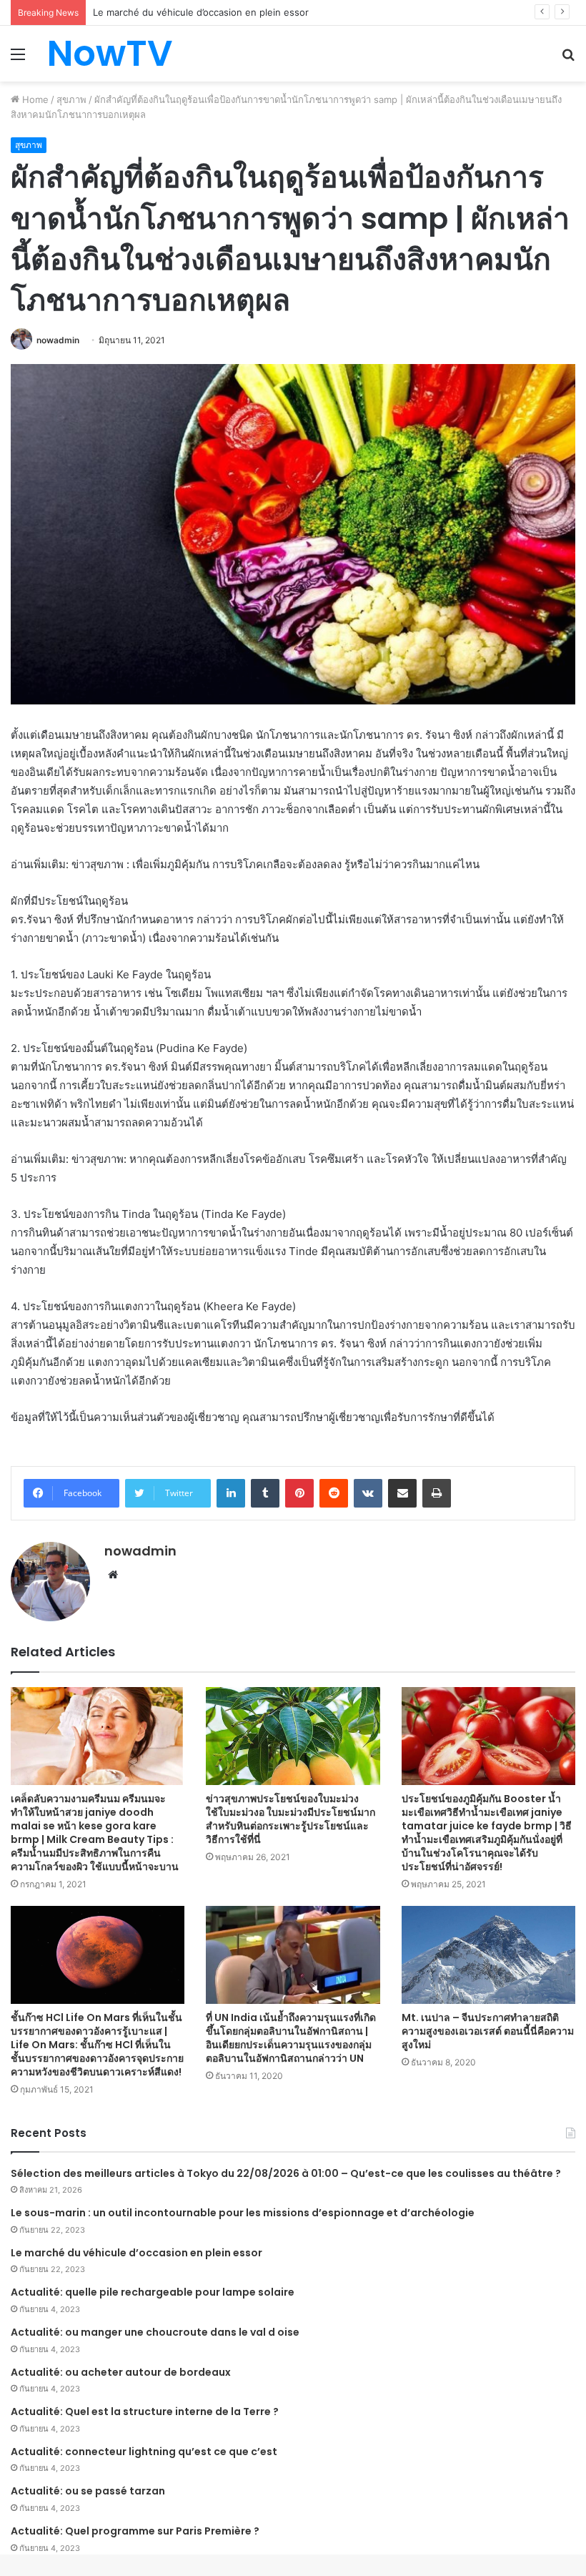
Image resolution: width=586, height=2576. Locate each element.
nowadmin (58, 340)
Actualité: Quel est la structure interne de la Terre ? (145, 2412)
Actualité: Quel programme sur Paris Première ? (135, 2531)
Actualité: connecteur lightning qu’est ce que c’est (144, 2452)
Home (34, 99)
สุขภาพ (71, 99)
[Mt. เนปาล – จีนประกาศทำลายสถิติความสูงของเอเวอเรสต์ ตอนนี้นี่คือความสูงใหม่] (488, 1955)
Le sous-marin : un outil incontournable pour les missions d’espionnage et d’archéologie (243, 2213)
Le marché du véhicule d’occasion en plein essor (136, 2253)
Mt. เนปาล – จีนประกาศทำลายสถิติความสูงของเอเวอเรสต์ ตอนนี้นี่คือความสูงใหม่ (488, 2031)
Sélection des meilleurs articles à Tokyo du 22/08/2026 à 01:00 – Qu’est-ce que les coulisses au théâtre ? (286, 2173)
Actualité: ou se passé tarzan (88, 2491)
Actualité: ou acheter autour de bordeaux (121, 2372)
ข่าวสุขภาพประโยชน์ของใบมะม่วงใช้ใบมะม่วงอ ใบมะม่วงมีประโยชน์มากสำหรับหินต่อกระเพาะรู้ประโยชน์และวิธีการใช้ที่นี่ (290, 1819)
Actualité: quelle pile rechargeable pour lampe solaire (153, 2292)
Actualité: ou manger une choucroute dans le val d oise (155, 2332)
